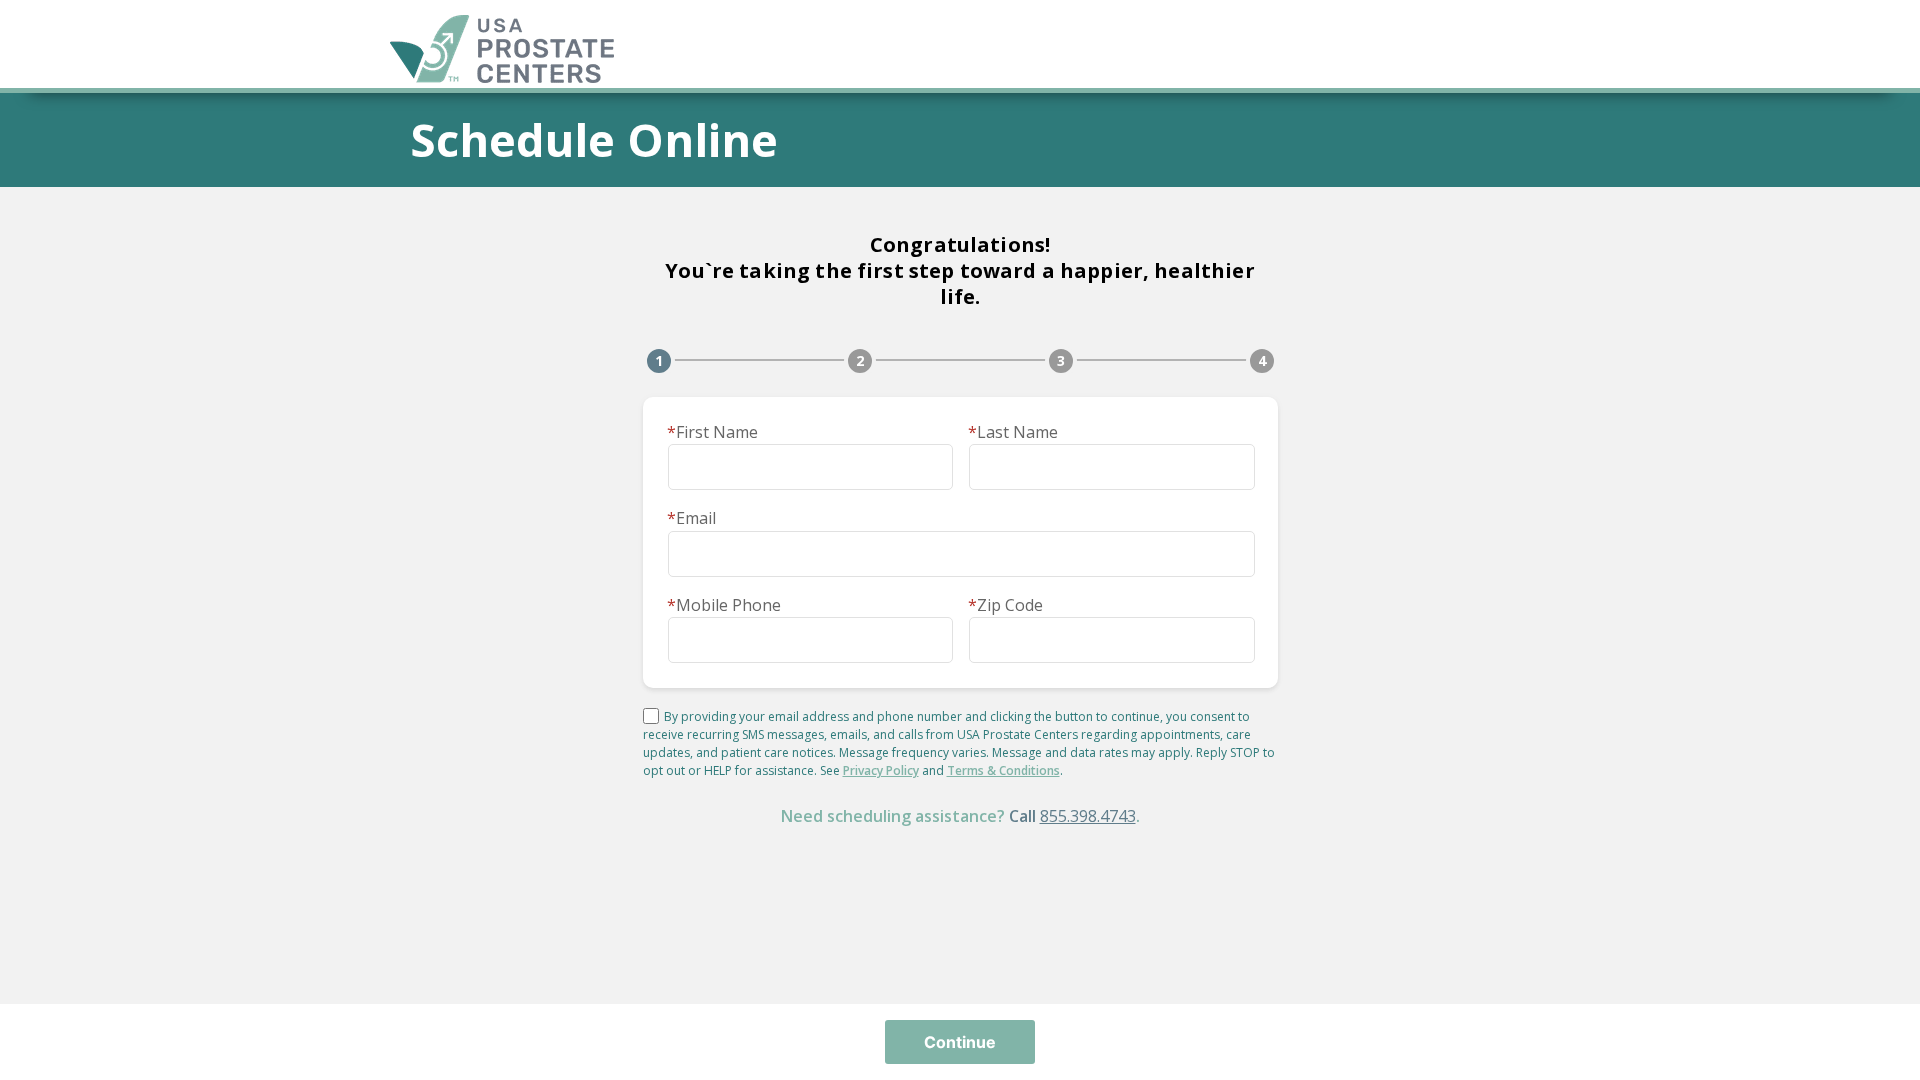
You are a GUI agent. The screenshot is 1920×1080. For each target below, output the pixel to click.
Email (691, 518)
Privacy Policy (881, 770)
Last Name (1013, 432)
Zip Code (1005, 605)
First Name (712, 432)
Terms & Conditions (1003, 770)
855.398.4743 (1088, 816)
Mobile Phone (724, 605)
